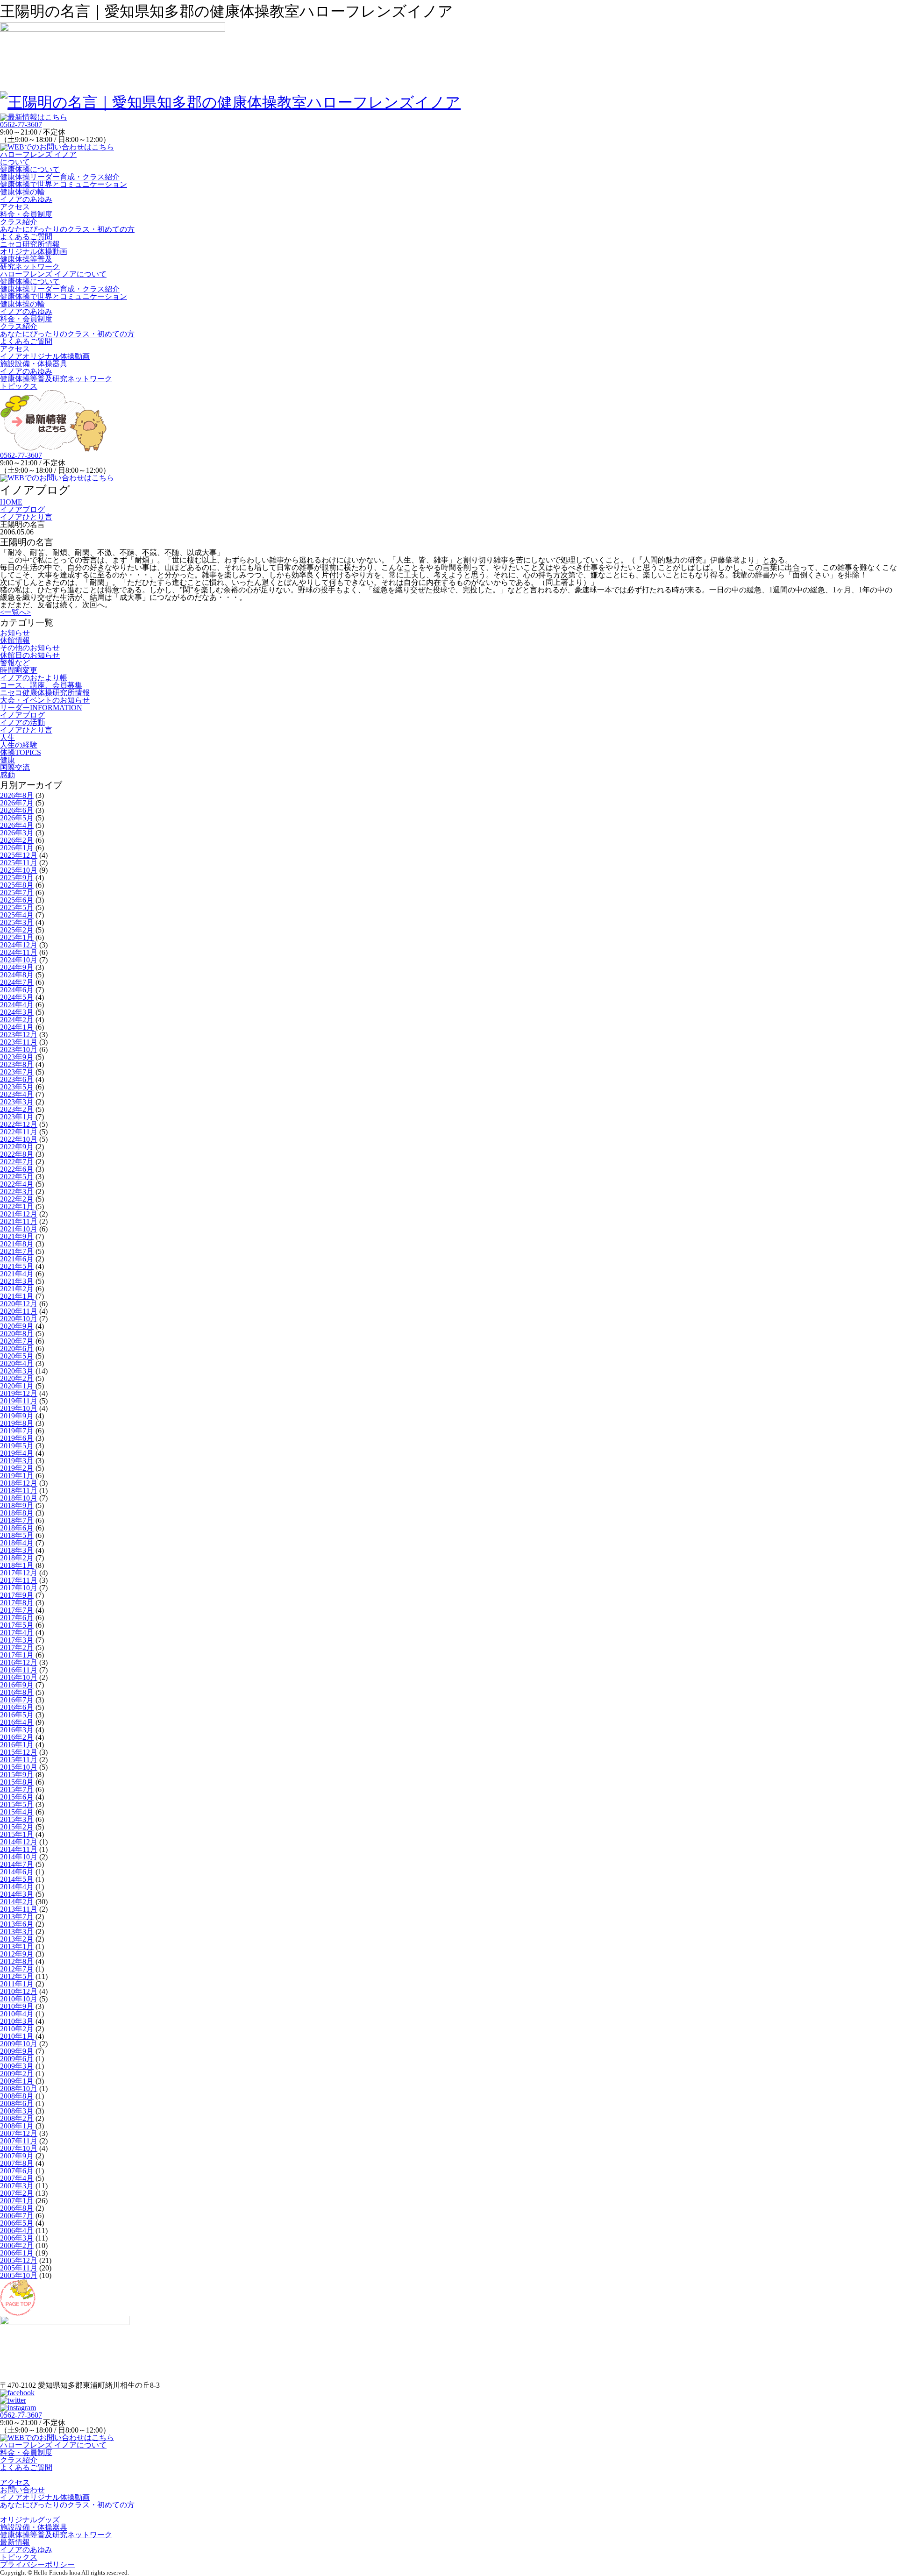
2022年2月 (17, 1199)
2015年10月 (19, 1767)
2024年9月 (17, 967)
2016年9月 (17, 1685)
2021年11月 (19, 1221)
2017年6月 (17, 1618)
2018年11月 (19, 1491)
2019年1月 (17, 1476)
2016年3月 (17, 1730)
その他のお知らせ (30, 648)
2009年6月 (17, 2059)
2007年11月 (19, 2141)
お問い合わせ (22, 2490)
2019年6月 (17, 1438)
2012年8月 (17, 1961)
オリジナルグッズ (30, 2520)
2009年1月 (17, 2081)
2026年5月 (17, 818)
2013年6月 (17, 1924)
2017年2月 (17, 1647)
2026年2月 (17, 840)
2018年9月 (17, 1505)
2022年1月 (17, 1206)
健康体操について (30, 169)
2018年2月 (17, 1558)
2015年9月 (17, 1775)
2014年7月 (17, 1864)
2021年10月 (19, 1229)
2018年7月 (17, 1520)
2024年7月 (17, 982)
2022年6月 (17, 1169)
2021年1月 (17, 1296)
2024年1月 (17, 1027)
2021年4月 (17, 1274)
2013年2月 (17, 1939)
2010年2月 (17, 2029)
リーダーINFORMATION (41, 708)
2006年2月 (17, 2245)
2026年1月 (17, 848)
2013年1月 (17, 1946)
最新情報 (15, 2542)
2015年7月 (17, 1790)
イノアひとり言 (26, 730)
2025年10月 (19, 870)
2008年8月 (17, 2096)
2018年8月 (17, 1513)
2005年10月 (19, 2275)
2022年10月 (19, 1139)
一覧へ (15, 612)
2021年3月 (17, 1281)
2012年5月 (17, 1976)
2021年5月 (17, 1266)
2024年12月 (19, 945)
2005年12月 (19, 2260)
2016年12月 (19, 1662)
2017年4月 (17, 1633)
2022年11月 (19, 1132)
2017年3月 (17, 1640)
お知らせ (15, 633)
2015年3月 (17, 1819)
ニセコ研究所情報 (30, 244)
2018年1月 (17, 1565)
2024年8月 (17, 975)
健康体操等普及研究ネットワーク (30, 263)
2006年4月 (17, 2231)
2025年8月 (17, 885)
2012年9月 (17, 1954)
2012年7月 (17, 1969)
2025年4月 (17, 915)
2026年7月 (17, 803)
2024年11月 (19, 952)
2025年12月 (19, 855)
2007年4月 (17, 2178)
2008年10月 (19, 2089)
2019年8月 (17, 1423)
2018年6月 (17, 1528)
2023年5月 (17, 1087)
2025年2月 (17, 930)
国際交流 (15, 767)
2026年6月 (17, 810)
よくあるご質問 (26, 237)
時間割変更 (19, 670)
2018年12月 (19, 1483)
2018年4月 (17, 1543)
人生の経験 (19, 745)
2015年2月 (17, 1827)
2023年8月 (17, 1064)
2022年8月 (17, 1154)
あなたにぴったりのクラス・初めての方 (67, 229)
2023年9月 (17, 1057)
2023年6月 (17, 1079)
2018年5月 (17, 1535)
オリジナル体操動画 (34, 252)
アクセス (15, 207)
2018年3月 (17, 1550)
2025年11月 (19, 863)
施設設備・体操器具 (34, 364)
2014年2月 (17, 1902)
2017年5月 (17, 1625)
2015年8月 (17, 1782)
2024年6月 (17, 990)
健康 (7, 760)
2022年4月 (17, 1184)
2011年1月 (17, 1984)
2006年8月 (17, 2208)
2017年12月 (19, 1573)
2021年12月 (19, 1214)
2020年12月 (19, 1304)
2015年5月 (17, 1804)
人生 (7, 737)
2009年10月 (19, 2044)
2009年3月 (17, 2066)
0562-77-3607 (21, 125)
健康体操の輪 (22, 192)
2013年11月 (19, 1909)
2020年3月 (17, 1371)
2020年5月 (17, 1356)
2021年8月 (17, 1244)
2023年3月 (17, 1102)
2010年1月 (17, 2036)
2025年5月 (17, 907)
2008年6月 (17, 2103)
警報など (15, 663)
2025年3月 (17, 922)
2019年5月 (17, 1446)
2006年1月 (17, 2253)
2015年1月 (17, 1834)
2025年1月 (17, 937)
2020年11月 (19, 1311)
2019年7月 (17, 1431)
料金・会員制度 (26, 214)
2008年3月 (17, 2111)
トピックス (19, 386)
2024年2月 (17, 1020)
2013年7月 (17, 1917)
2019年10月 (19, 1408)
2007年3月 (17, 2186)
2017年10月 (19, 1588)
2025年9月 (17, 878)
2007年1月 (17, 2201)
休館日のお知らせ (30, 655)
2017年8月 (17, 1603)
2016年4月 (17, 1722)
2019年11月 (19, 1401)
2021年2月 (17, 1289)
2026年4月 (17, 825)
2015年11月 (19, 1760)
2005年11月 (19, 2268)
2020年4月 (17, 1363)
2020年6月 (17, 1348)
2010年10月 (19, 1999)
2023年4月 (17, 1094)
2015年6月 (17, 1797)
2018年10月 (19, 1498)
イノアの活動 (22, 722)
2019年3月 (17, 1461)
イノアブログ (22, 715)
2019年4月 (17, 1453)
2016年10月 (19, 1677)
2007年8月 (17, 2163)
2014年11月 (19, 1849)
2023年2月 (17, 1109)
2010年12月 (19, 1991)
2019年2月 (17, 1468)
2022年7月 (17, 1162)
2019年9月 (17, 1416)
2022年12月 (19, 1124)
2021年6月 (17, 1259)
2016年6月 (17, 1707)
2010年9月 (17, 2006)
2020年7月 (17, 1341)
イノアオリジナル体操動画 (45, 356)
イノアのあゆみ (26, 199)
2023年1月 (17, 1117)
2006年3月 (17, 2238)
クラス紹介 (19, 222)
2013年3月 (17, 1932)
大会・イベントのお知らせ (45, 700)
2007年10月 (19, 2148)
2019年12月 (19, 1393)
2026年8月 (17, 795)
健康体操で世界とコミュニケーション (64, 184)
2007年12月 (19, 2133)
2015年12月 (19, 1752)
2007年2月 (17, 2193)
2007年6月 (17, 2171)
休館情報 (15, 640)
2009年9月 (17, 2051)
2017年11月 (19, 1580)
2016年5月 (17, 1715)
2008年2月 (17, 2118)
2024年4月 (17, 1005)
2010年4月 (17, 2014)
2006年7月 (17, 2216)
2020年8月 (17, 1334)
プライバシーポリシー (37, 2565)
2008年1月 (17, 2126)
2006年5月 (17, 2223)
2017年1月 (17, 1655)
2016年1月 (17, 1745)
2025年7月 (17, 893)
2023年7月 (17, 1072)
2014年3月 (17, 1894)
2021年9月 (17, 1236)
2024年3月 (17, 1012)
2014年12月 (19, 1842)
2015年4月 (17, 1812)
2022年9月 (17, 1147)
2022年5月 (17, 1177)
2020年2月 (17, 1378)
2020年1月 (17, 1386)
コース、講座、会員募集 (41, 685)
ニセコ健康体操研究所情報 (45, 693)
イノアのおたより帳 (34, 678)
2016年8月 (17, 1692)
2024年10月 (19, 960)
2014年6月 (17, 1872)
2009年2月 (17, 2074)
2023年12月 (19, 1035)
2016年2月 (17, 1737)
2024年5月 (17, 997)
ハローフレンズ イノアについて (38, 158)
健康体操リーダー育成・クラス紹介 (60, 177)
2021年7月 (17, 1251)
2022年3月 (17, 1192)
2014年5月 (17, 1879)
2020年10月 (19, 1319)
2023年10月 (19, 1050)
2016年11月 (19, 1670)
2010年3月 (17, 2021)
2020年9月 (17, 1326)
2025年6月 (17, 900)
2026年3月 (17, 833)
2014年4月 (17, 1887)
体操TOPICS (21, 752)
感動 (7, 775)
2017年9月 (17, 1595)
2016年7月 (17, 1700)
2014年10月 (19, 1857)
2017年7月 (17, 1610)
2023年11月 (19, 1042)
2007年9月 (17, 2156)
